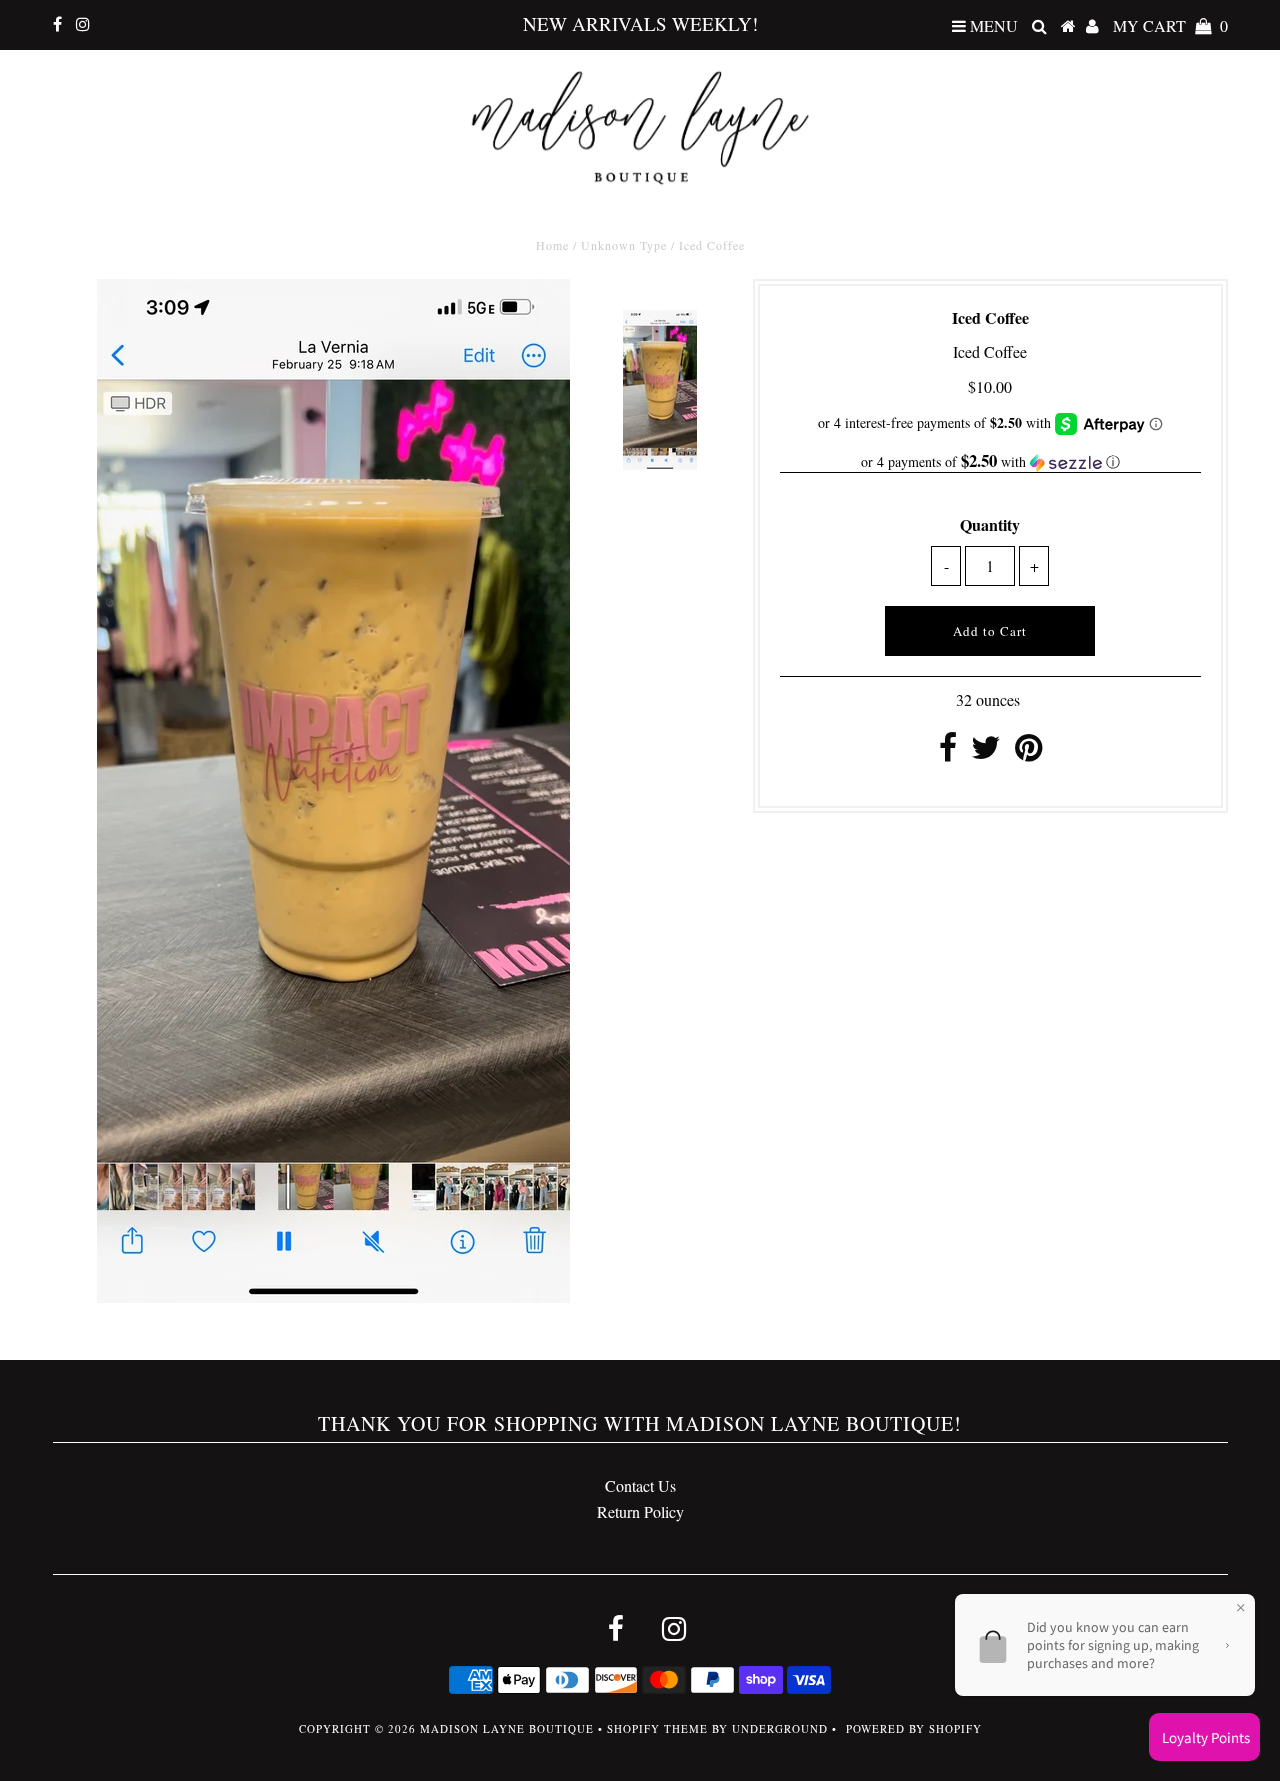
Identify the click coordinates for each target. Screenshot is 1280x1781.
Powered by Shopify (914, 1728)
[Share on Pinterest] (1028, 752)
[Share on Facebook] (948, 752)
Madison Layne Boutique (507, 1728)
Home (552, 245)
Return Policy (640, 1511)
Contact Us (640, 1485)
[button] (990, 462)
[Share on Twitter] (986, 752)
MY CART (1170, 25)
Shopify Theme (657, 1728)
